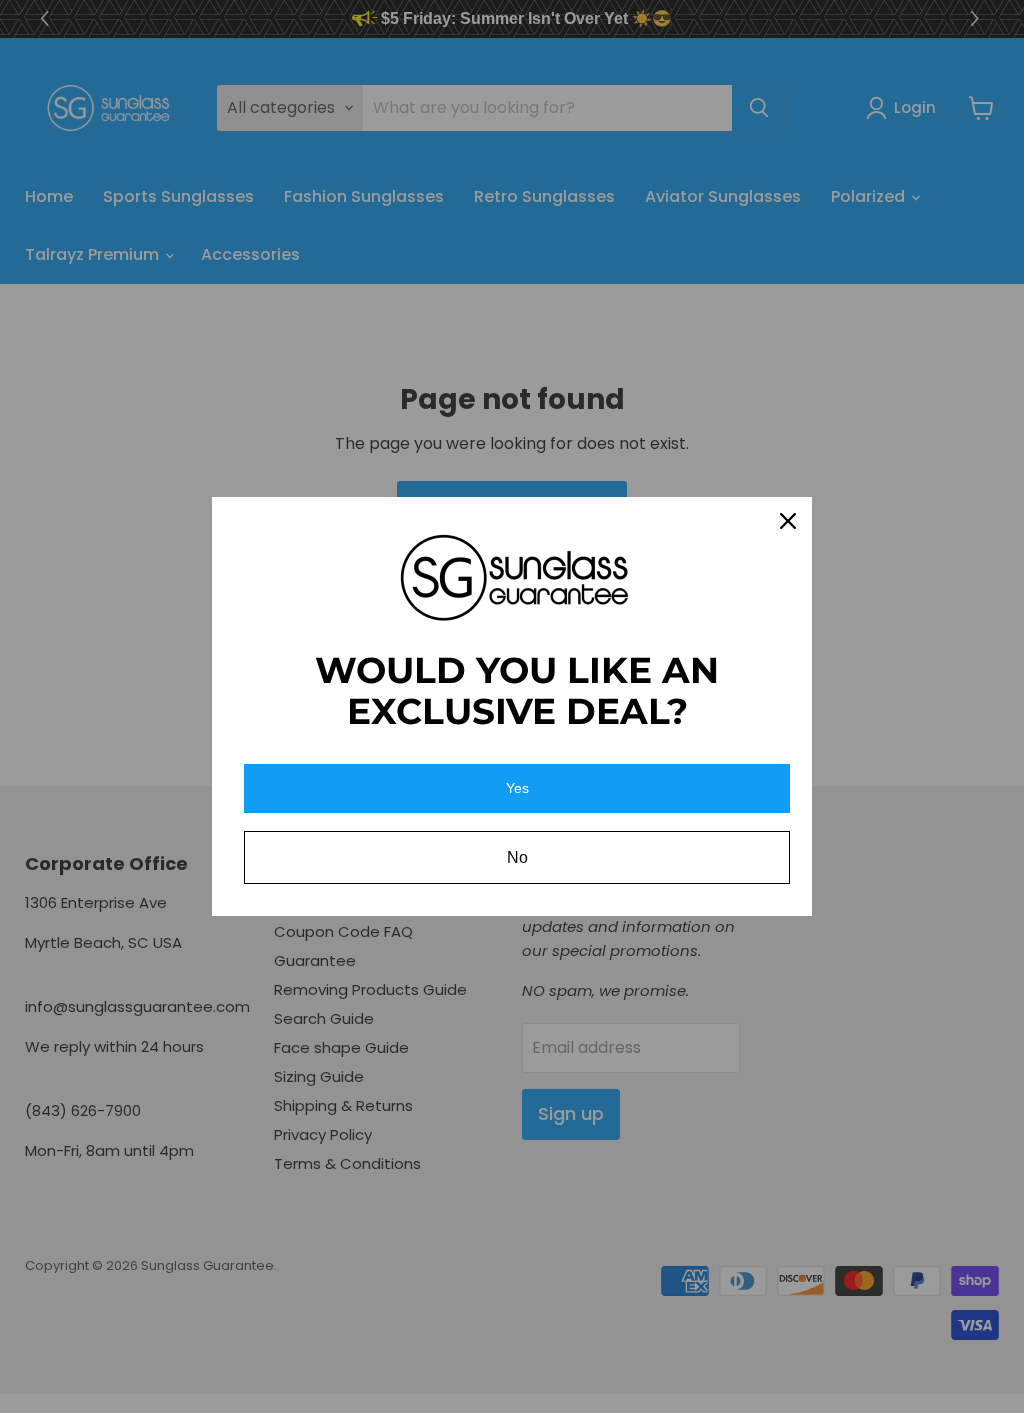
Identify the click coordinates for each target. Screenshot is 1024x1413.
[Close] (788, 521)
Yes (517, 788)
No (517, 857)
